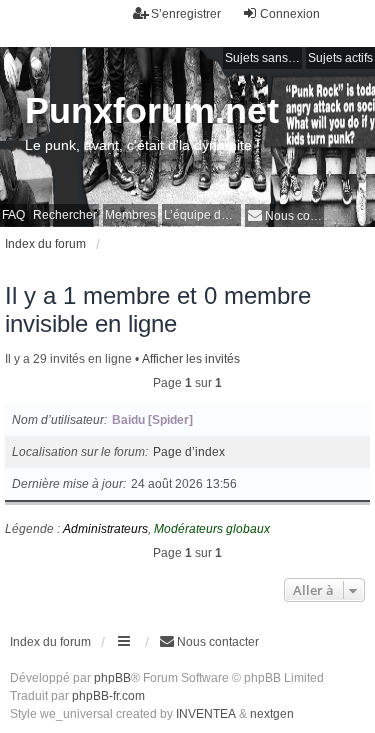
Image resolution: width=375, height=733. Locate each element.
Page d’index (189, 452)
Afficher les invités (191, 359)
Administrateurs (105, 529)
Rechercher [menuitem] (65, 215)
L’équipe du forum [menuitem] (202, 215)
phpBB (112, 678)
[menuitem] (284, 215)
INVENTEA (206, 714)
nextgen (272, 714)
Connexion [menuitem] (290, 14)
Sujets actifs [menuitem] (340, 58)
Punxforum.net (152, 110)
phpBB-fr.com (108, 696)
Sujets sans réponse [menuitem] (263, 58)
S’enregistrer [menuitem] (186, 14)
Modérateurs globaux (212, 529)
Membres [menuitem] (130, 215)
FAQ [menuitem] (13, 215)
